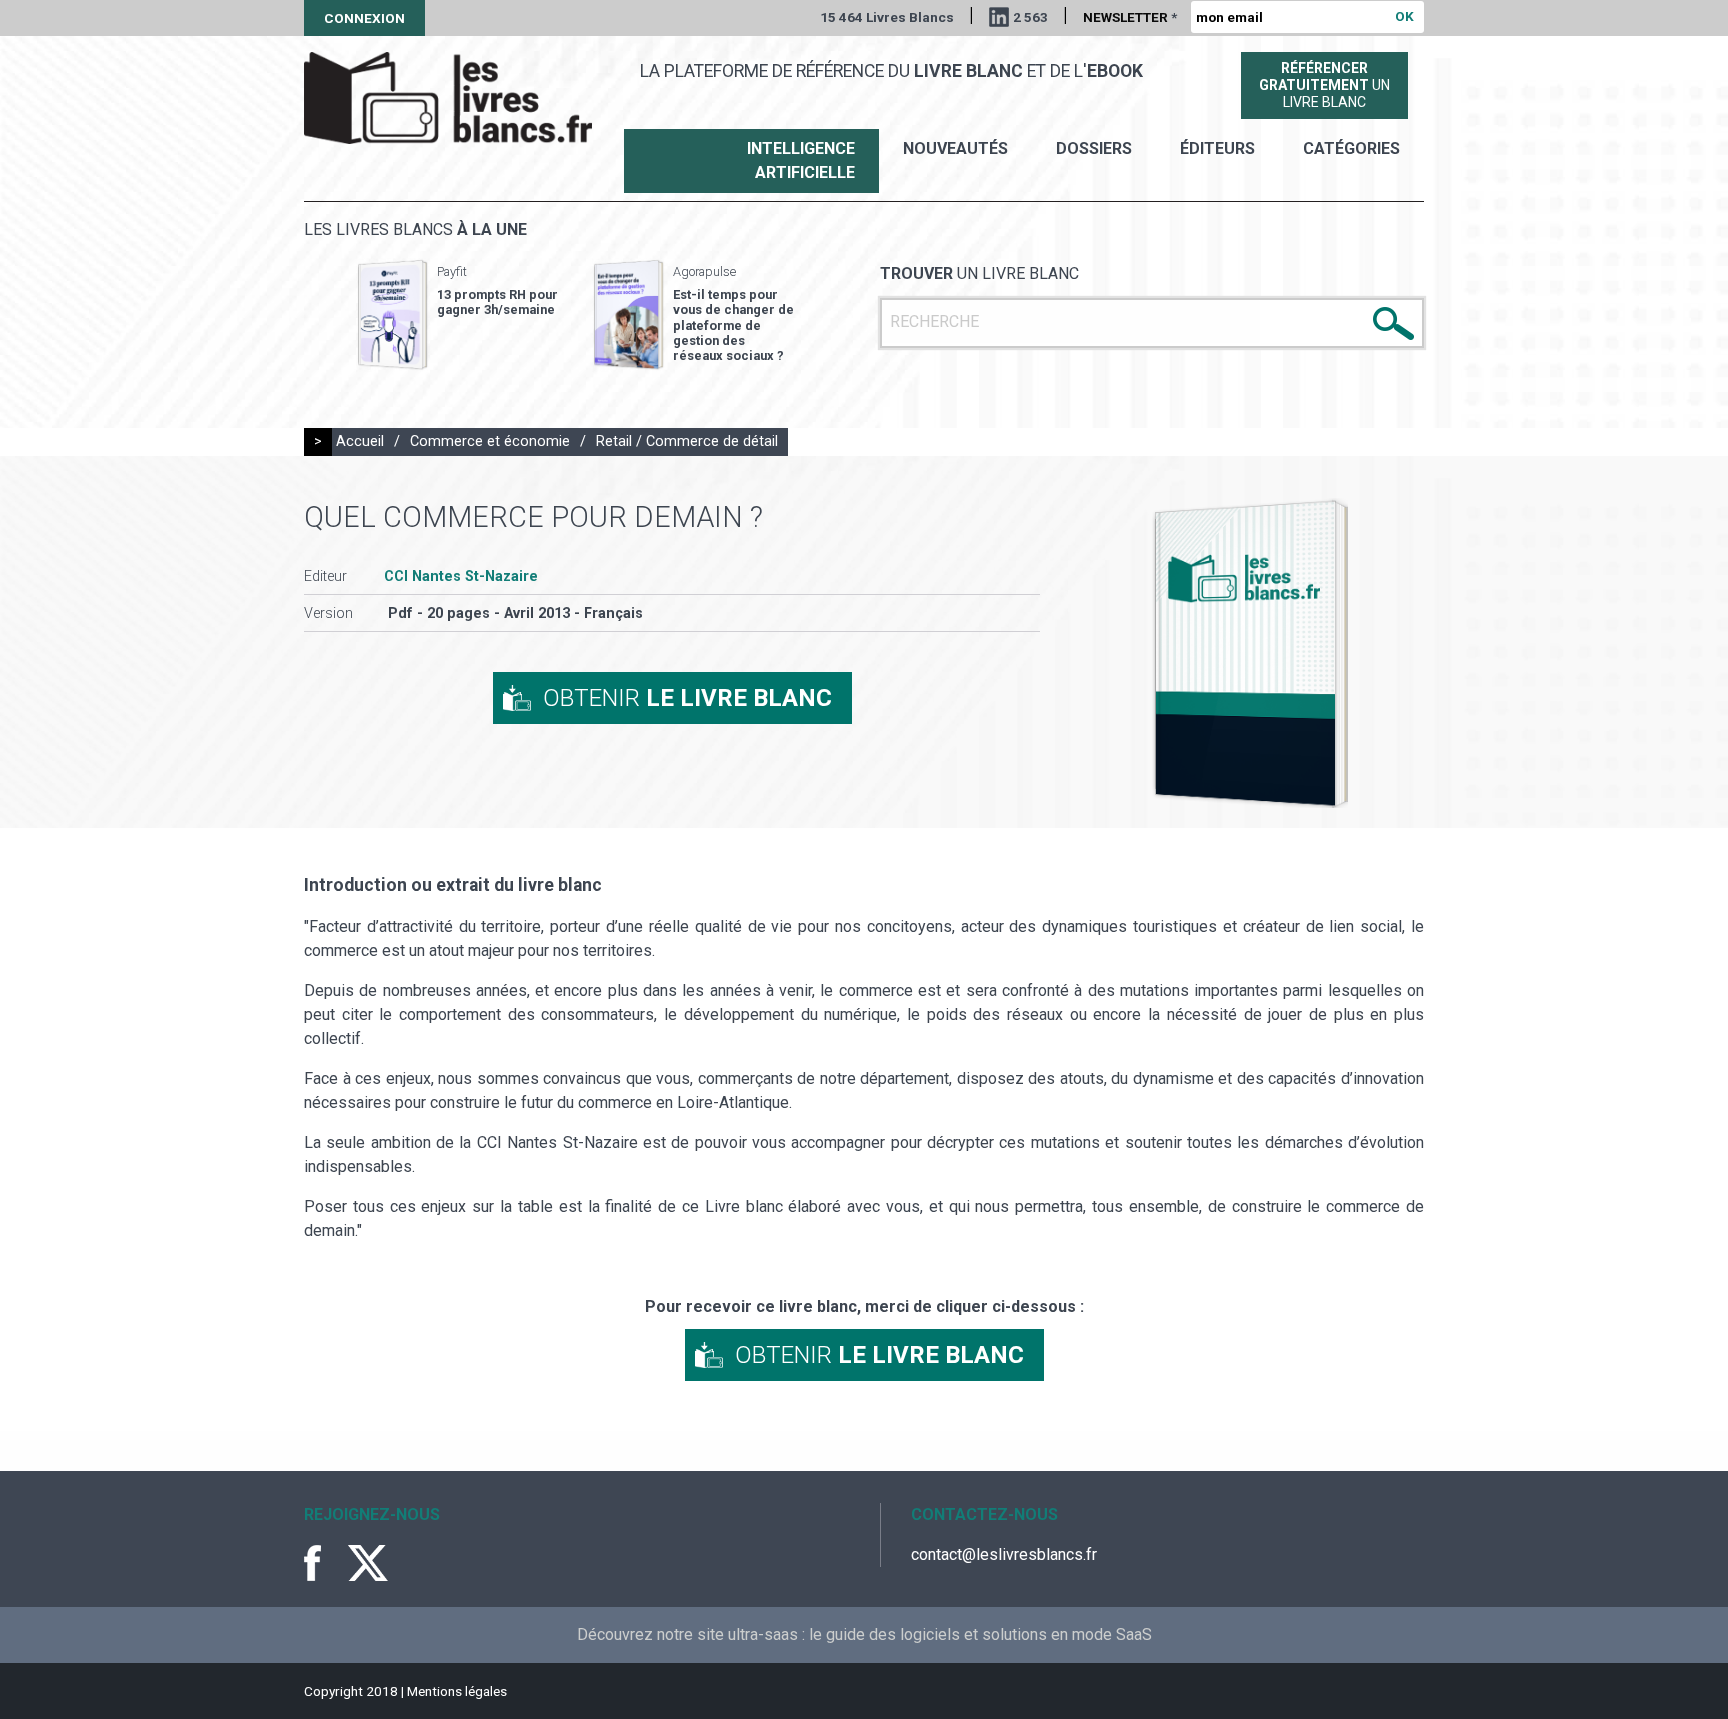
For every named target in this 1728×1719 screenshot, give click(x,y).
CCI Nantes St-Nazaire (461, 576)
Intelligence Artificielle (801, 160)
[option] (458, 315)
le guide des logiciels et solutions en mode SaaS (980, 1634)
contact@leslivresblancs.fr (1004, 1554)
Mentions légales (457, 1691)
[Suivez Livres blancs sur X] (368, 1563)
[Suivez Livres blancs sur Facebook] (324, 1563)
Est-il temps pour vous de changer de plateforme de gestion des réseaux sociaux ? (733, 325)
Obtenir (687, 698)
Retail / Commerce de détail (687, 441)
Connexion (364, 18)
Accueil (360, 441)
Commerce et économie (490, 441)
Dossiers (1094, 148)
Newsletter (1130, 17)
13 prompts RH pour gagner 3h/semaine (497, 302)
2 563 (1030, 17)
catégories (1351, 148)
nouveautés (955, 148)
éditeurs (1217, 148)
